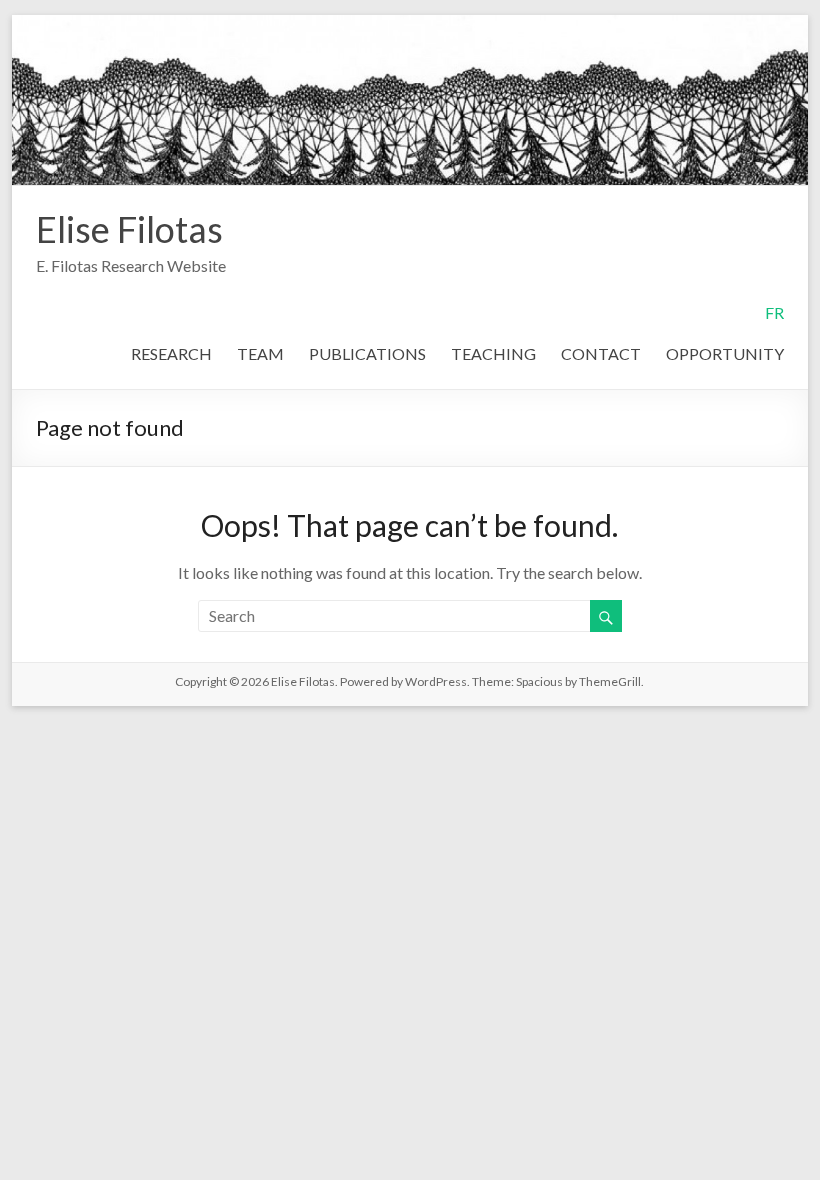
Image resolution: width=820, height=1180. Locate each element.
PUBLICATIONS (367, 353)
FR (774, 312)
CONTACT (601, 353)
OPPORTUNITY (725, 353)
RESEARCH (171, 353)
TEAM (260, 353)
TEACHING (493, 353)
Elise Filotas (129, 229)
